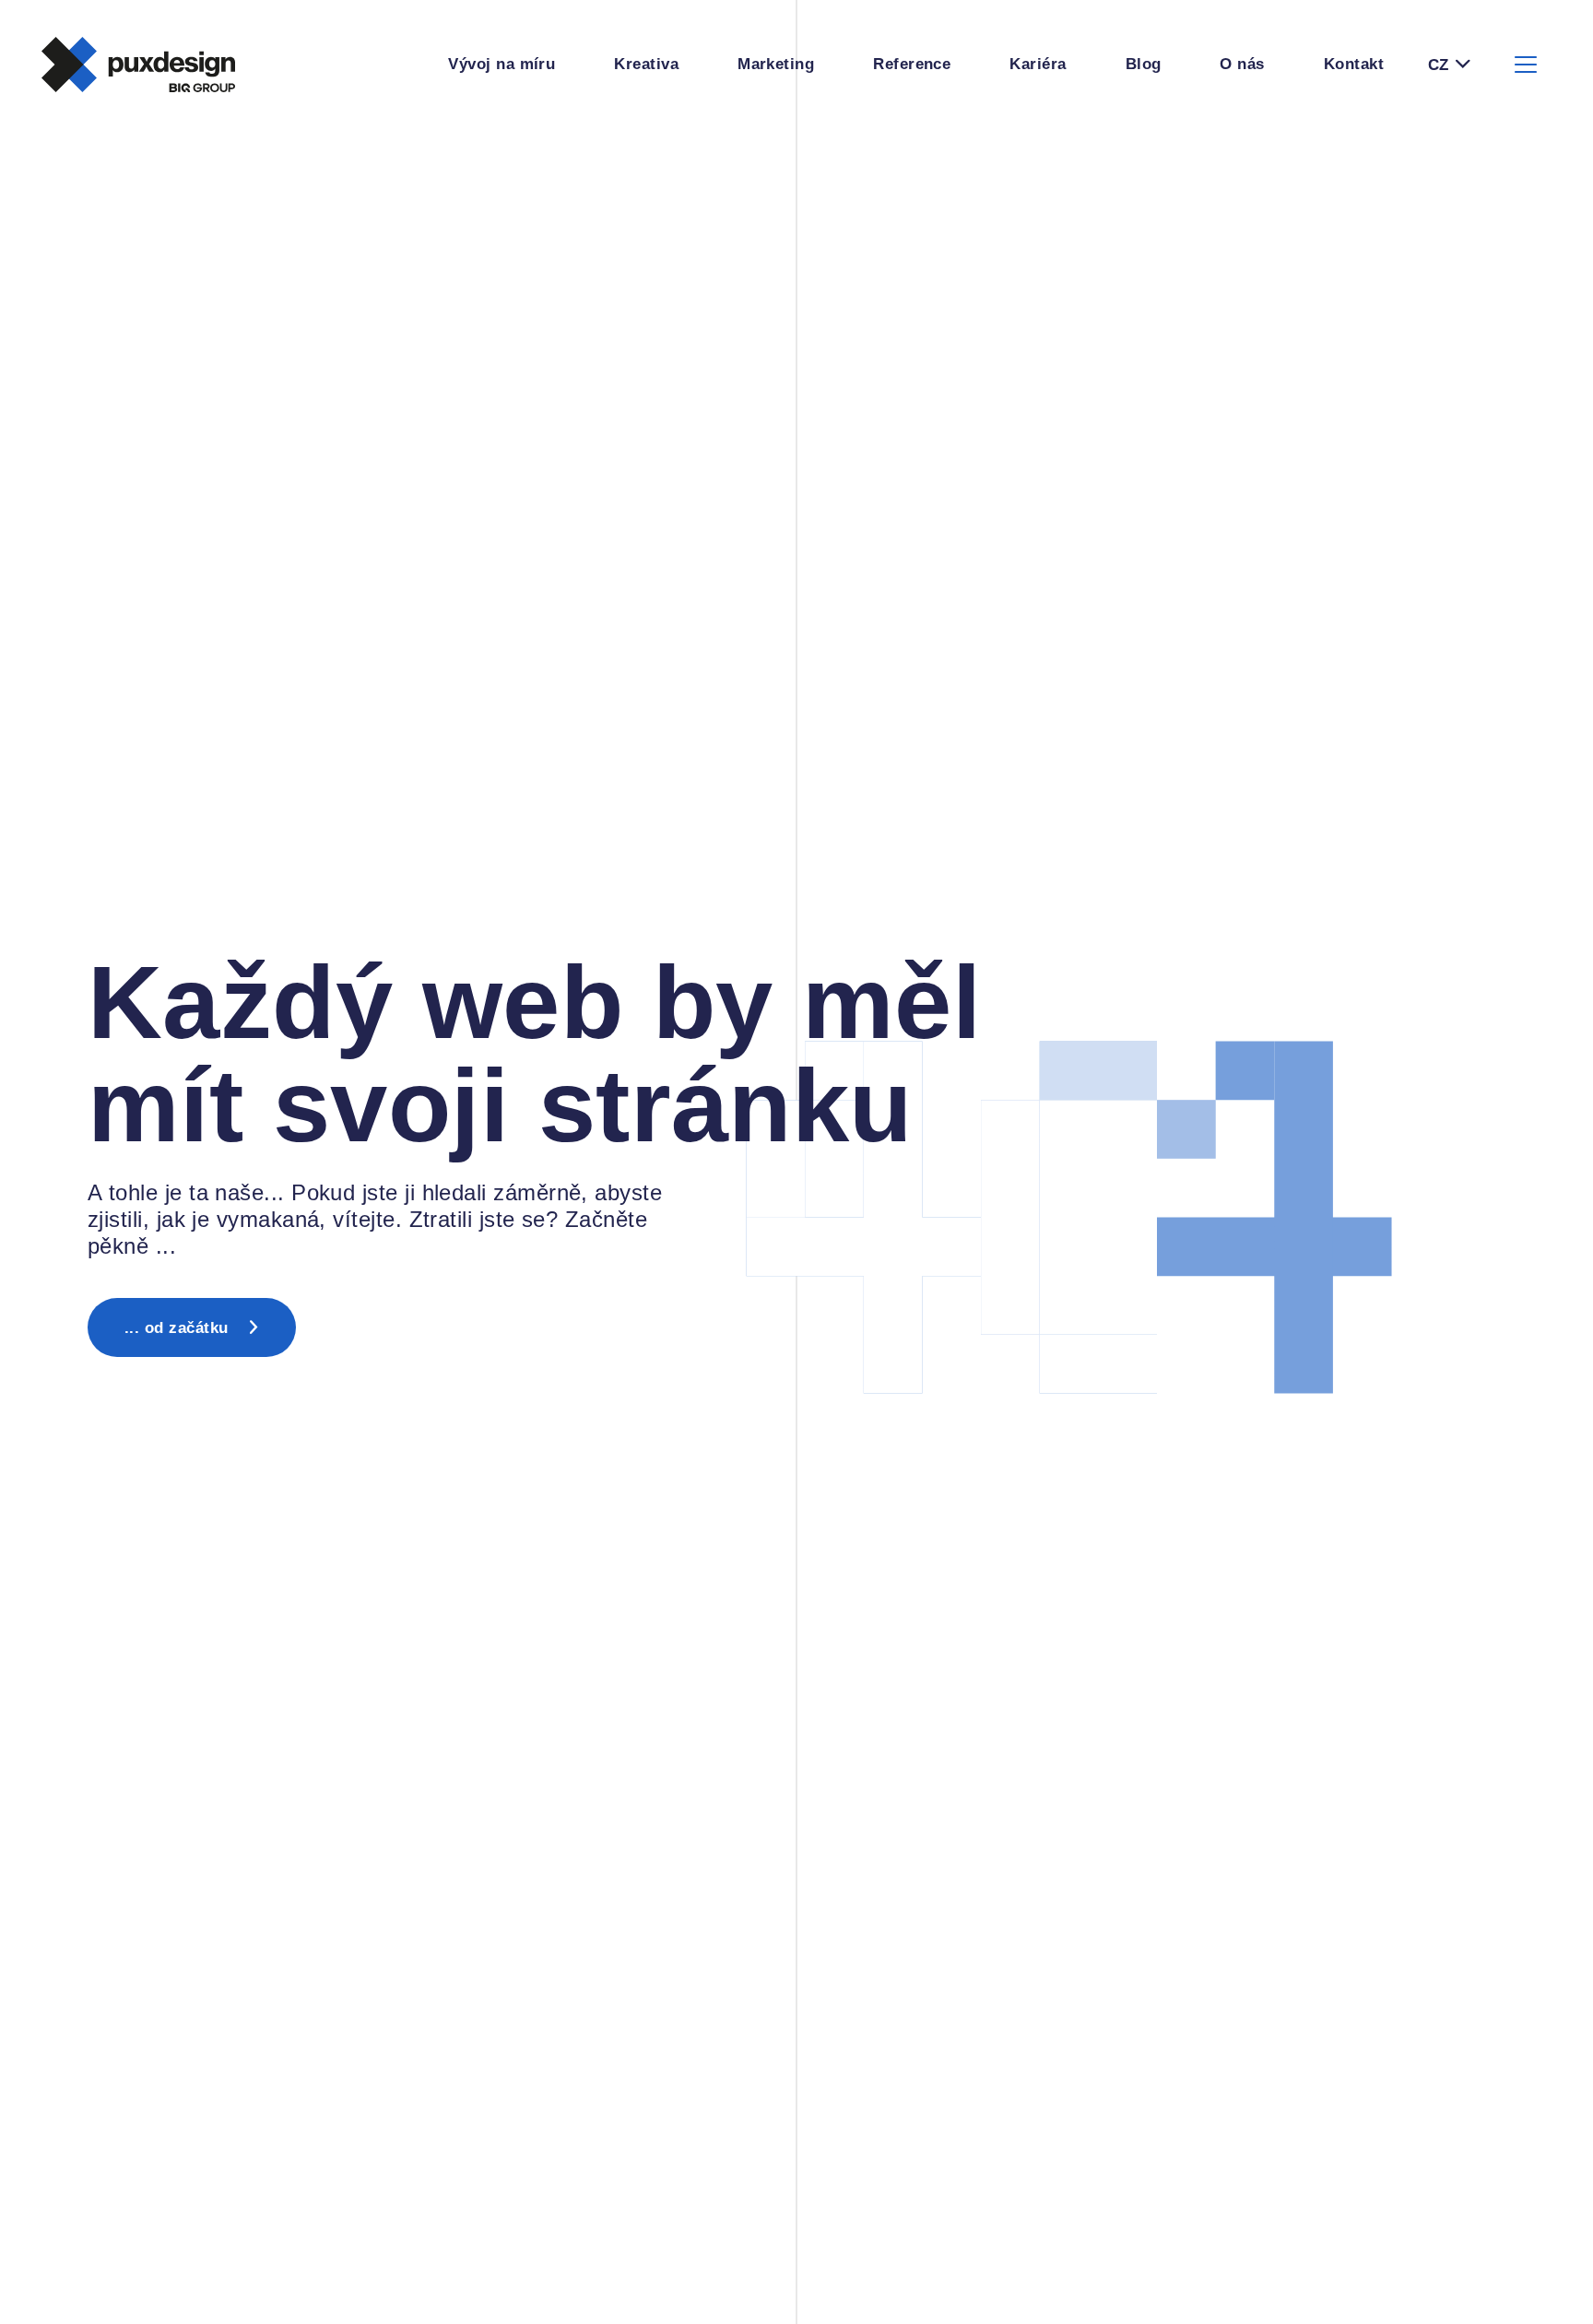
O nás (1242, 64)
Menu (1526, 65)
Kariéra (1038, 64)
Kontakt (1354, 64)
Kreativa (646, 64)
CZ (1438, 65)
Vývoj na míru (501, 64)
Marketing (776, 64)
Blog (1144, 64)
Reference (912, 64)
